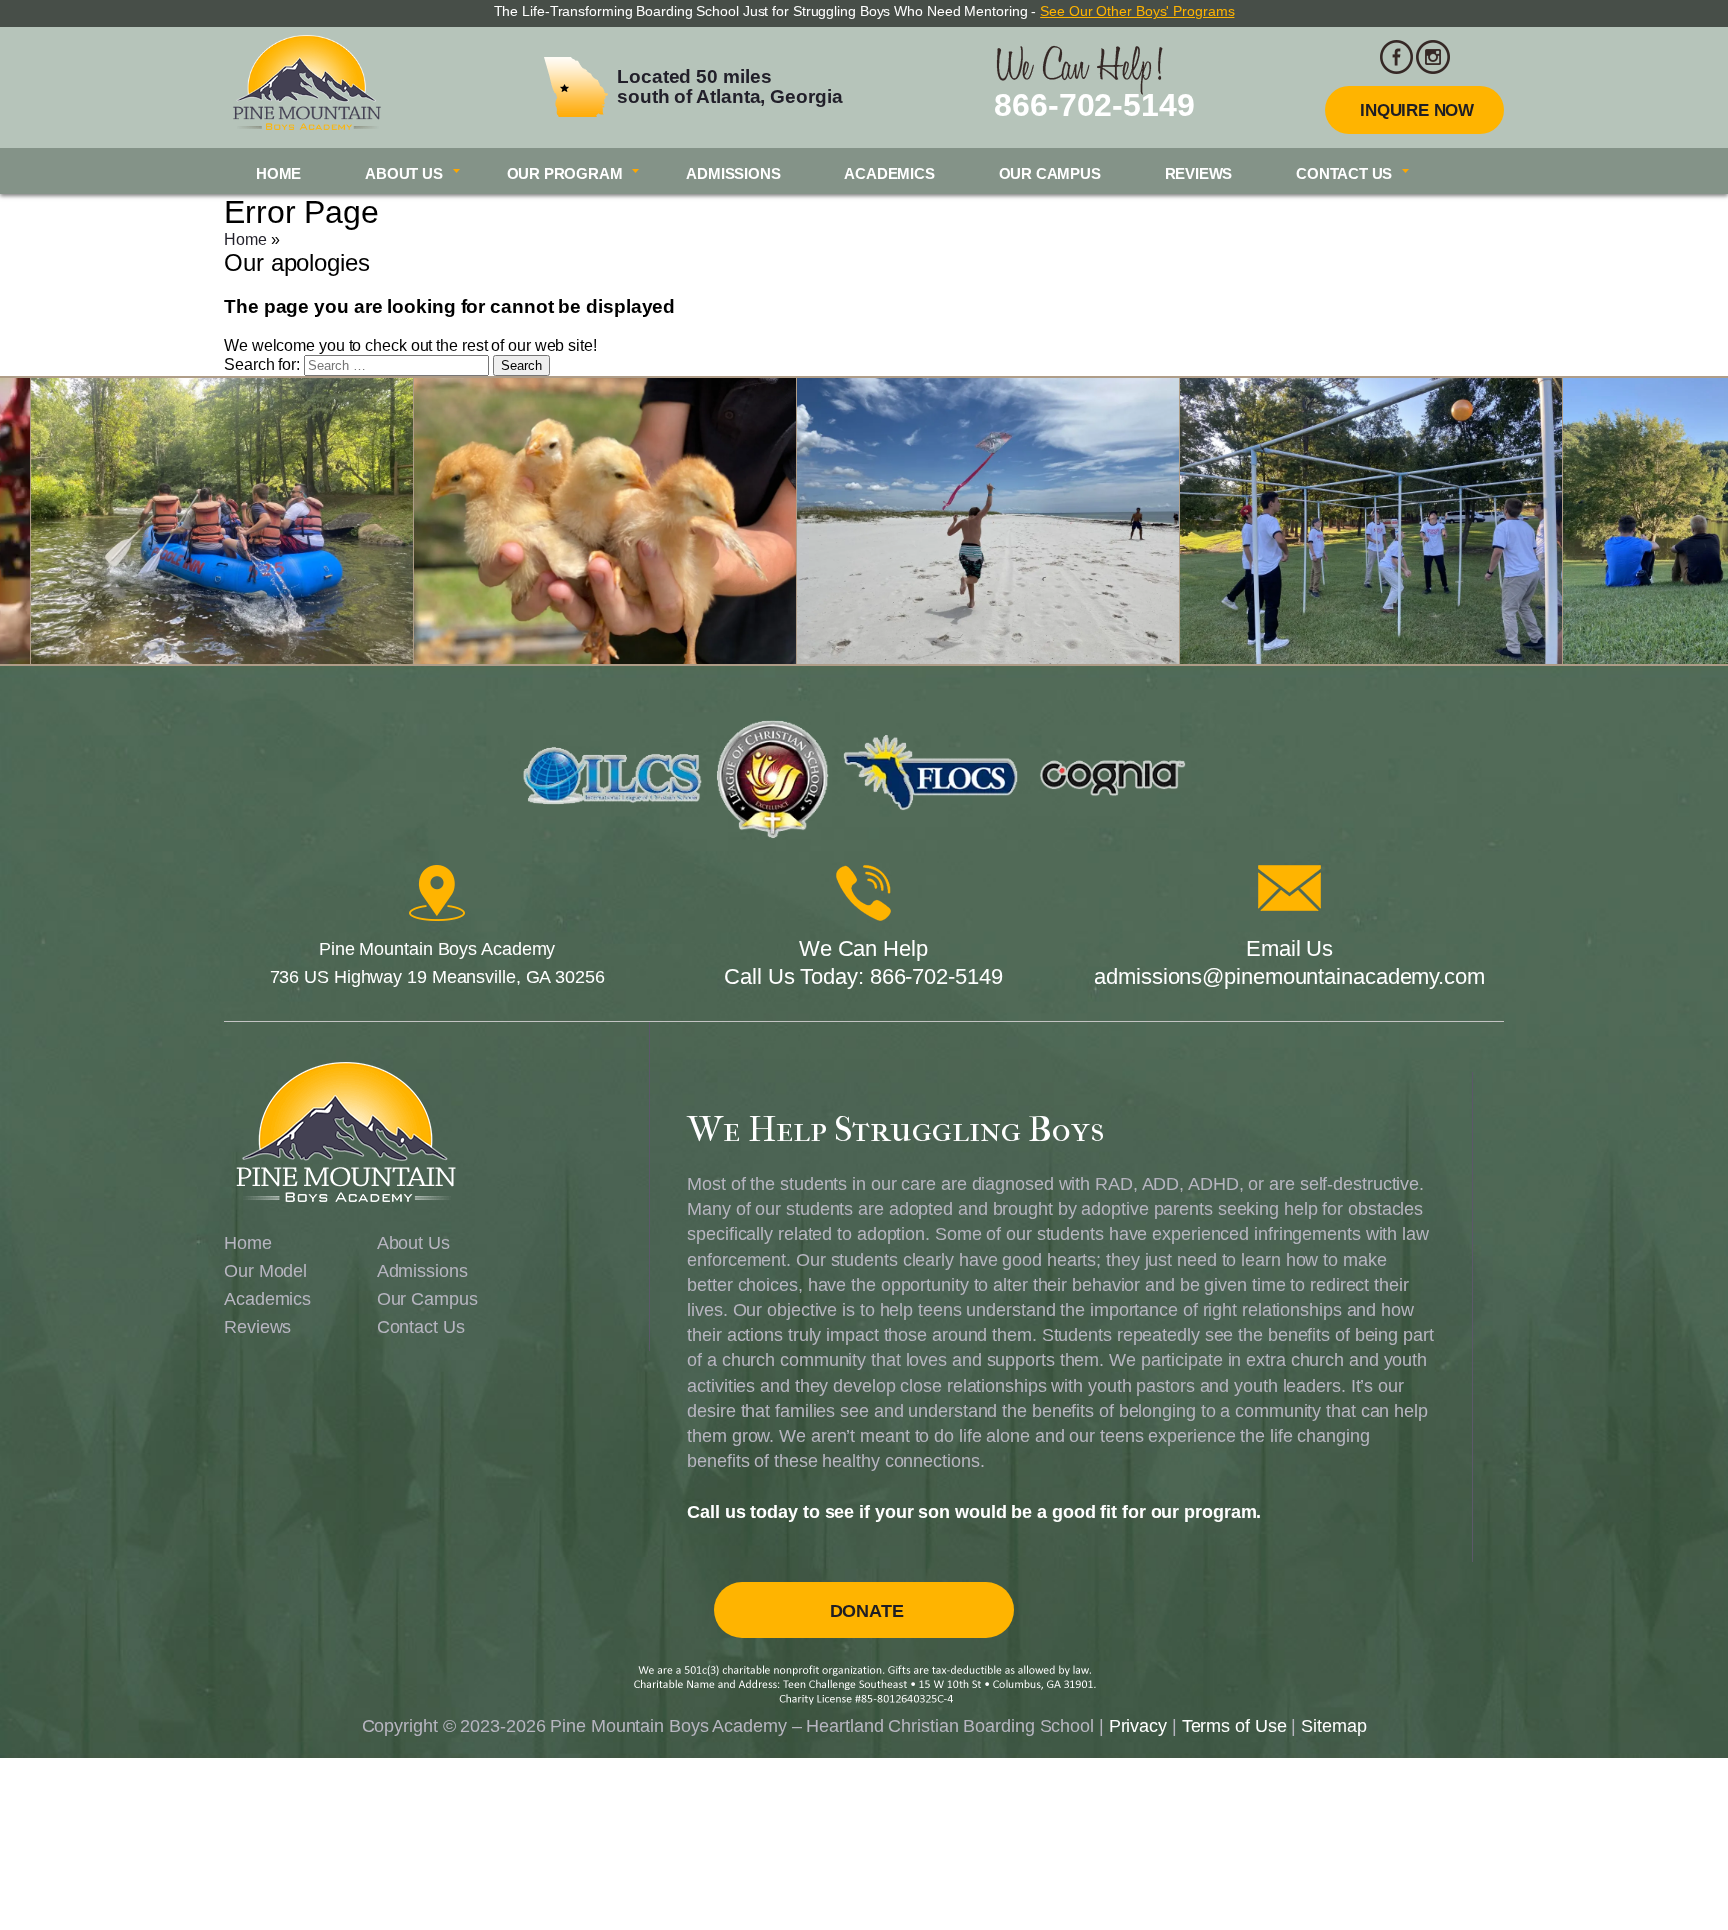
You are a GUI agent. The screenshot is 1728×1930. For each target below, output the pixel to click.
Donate (867, 1611)
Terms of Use (1234, 1726)
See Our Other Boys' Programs (1137, 11)
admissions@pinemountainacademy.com (1289, 976)
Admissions (733, 173)
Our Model (265, 1271)
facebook (1397, 57)
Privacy (1138, 1726)
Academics (889, 173)
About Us (403, 173)
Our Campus (1050, 173)
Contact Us (1344, 173)
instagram (1433, 57)
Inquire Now (1417, 110)
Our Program (565, 173)
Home (278, 173)
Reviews (1199, 173)
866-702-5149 (1094, 105)
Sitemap (1333, 1726)
